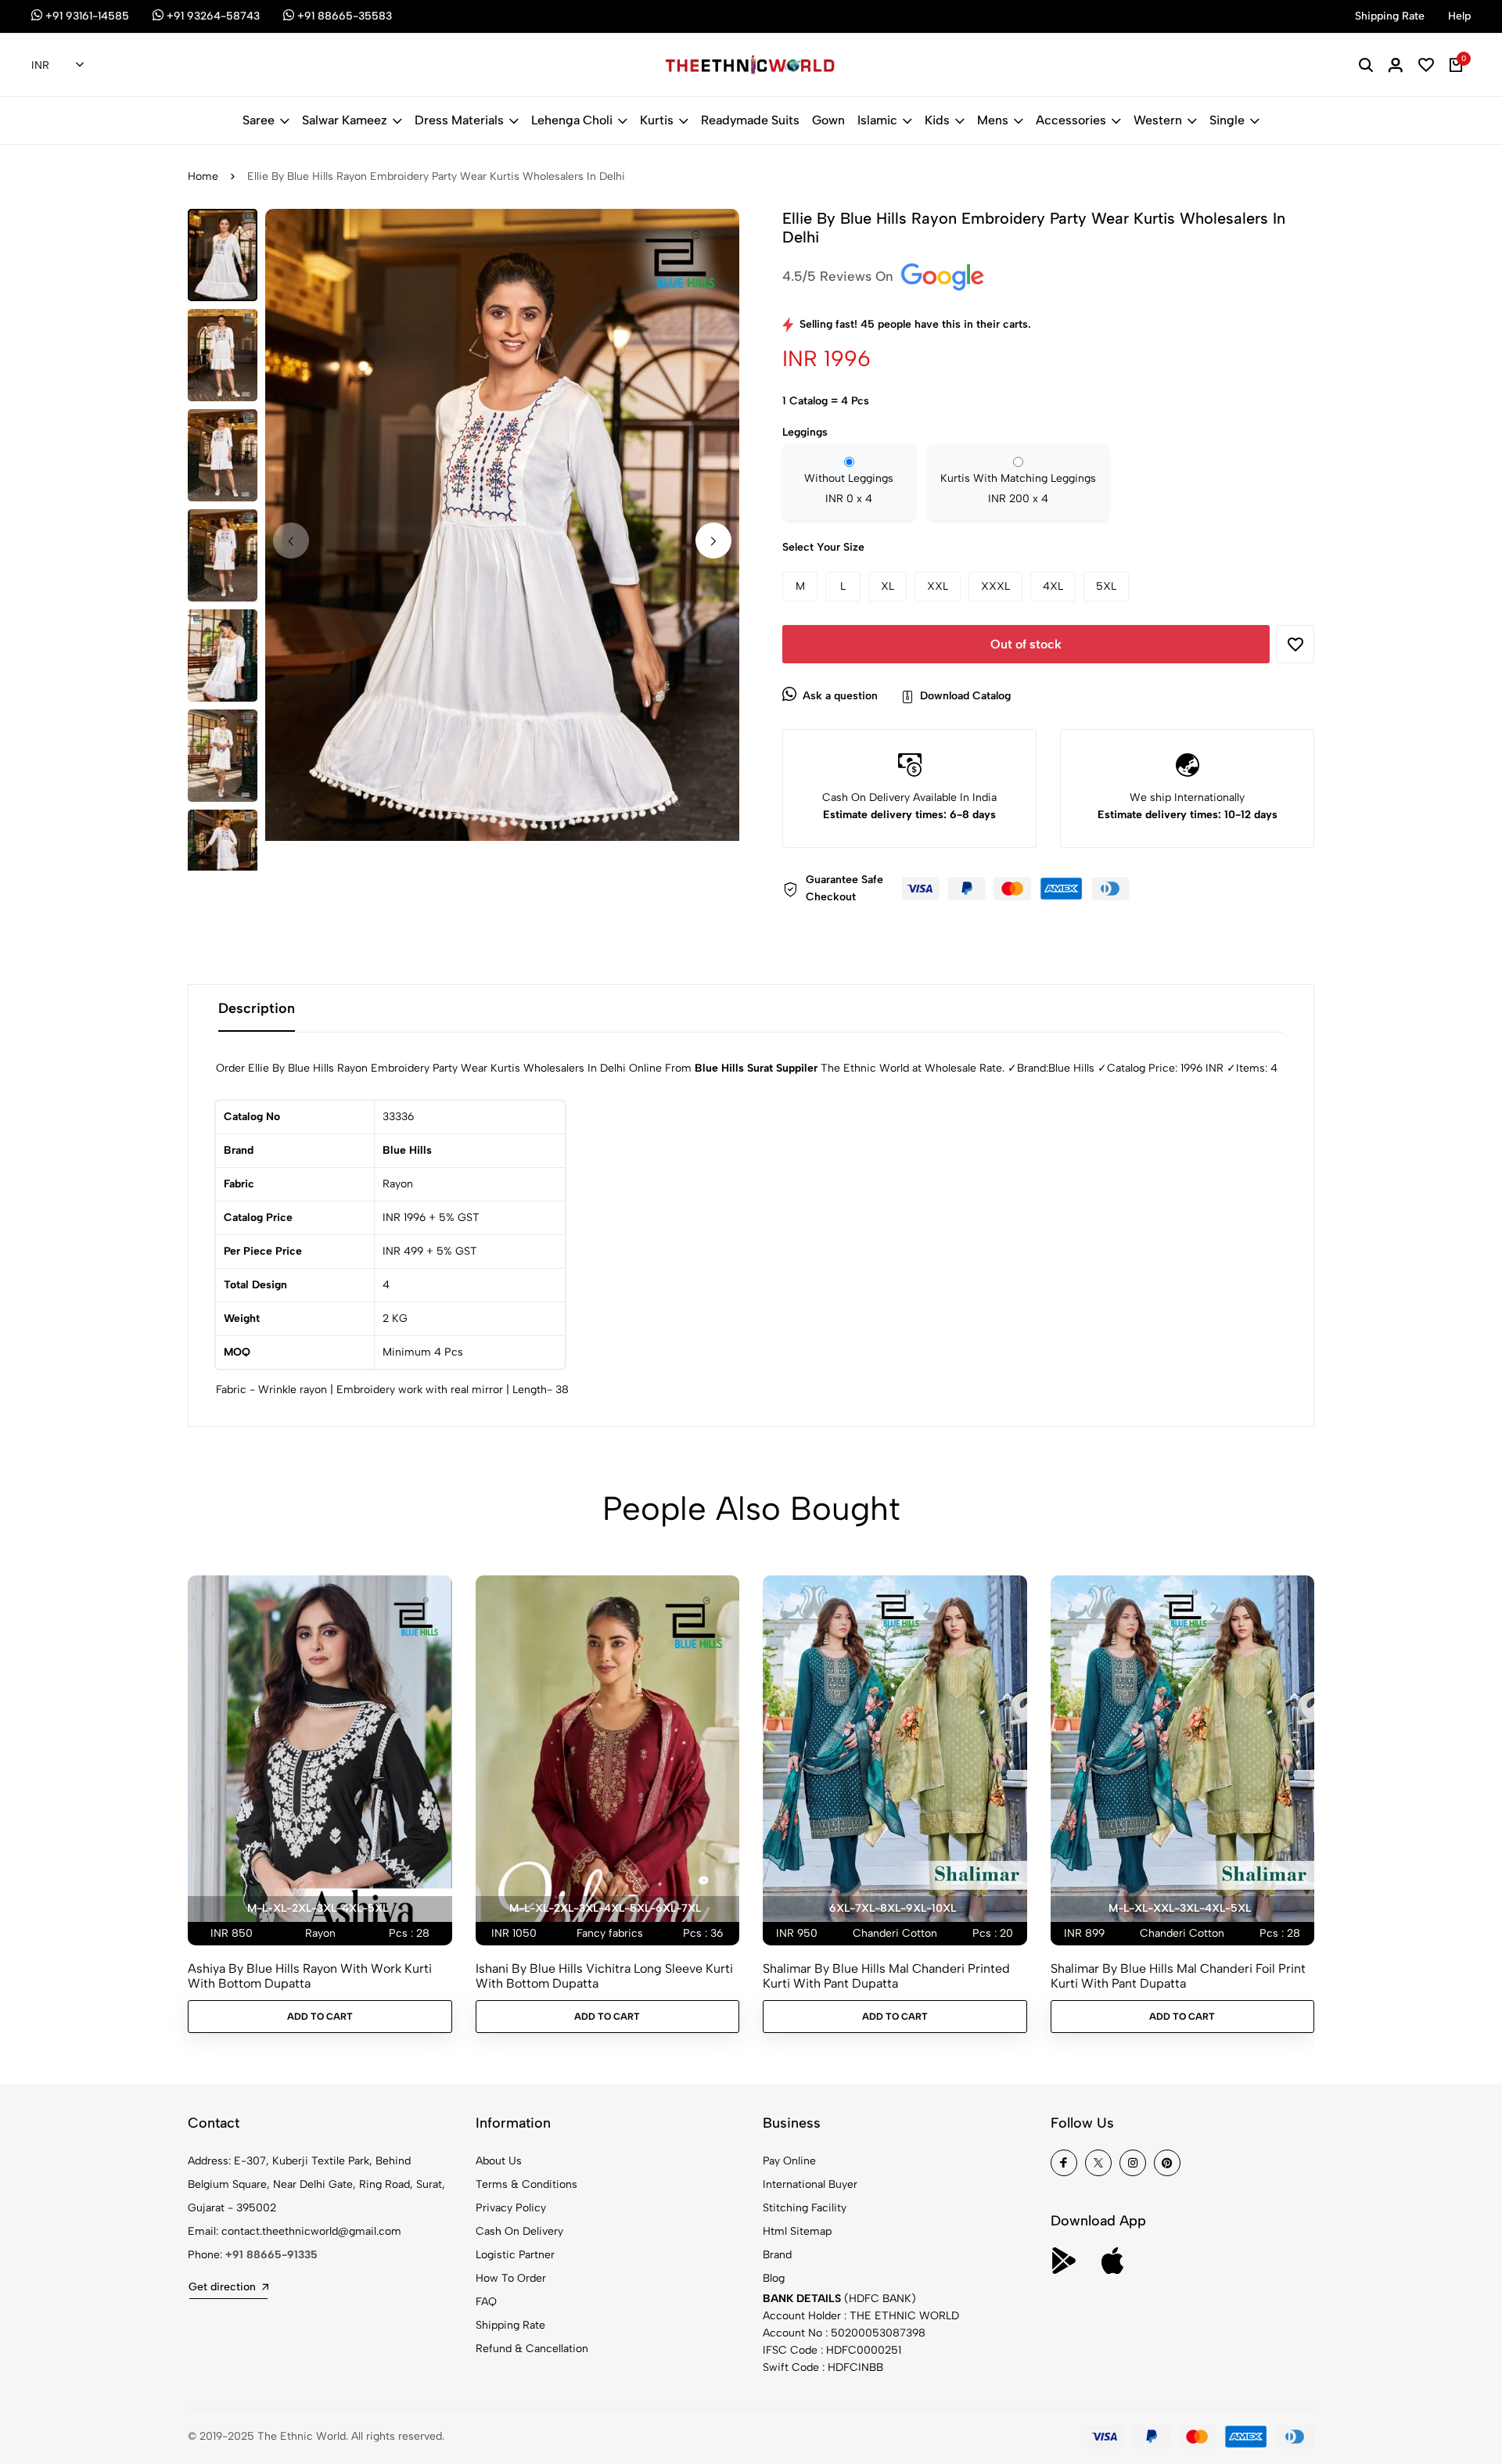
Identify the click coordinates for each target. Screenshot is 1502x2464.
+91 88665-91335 (271, 2255)
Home (203, 176)
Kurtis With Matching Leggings (1018, 488)
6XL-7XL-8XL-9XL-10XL (893, 1908)
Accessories (1071, 120)
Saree (259, 120)
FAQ (486, 2302)
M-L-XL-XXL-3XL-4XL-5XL (1180, 1908)
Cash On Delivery (519, 2231)
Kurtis (657, 120)
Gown (828, 120)
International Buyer (810, 2184)
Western (1158, 120)
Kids (937, 120)
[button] (713, 541)
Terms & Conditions (526, 2184)
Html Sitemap (797, 2231)
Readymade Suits (750, 120)
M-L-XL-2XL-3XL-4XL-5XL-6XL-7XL (605, 1908)
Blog (774, 2278)
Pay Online (789, 2161)
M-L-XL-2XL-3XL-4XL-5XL (318, 1908)
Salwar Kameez (345, 120)
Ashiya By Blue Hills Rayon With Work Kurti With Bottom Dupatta (310, 1976)
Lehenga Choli (572, 120)
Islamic (877, 120)
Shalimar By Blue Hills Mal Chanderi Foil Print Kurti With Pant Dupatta (1178, 1976)
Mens (993, 120)
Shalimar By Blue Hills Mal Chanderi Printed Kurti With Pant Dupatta (886, 1976)
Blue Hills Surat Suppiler (756, 1068)
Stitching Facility (805, 2208)
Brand (777, 2255)
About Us (499, 2161)
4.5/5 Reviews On (840, 276)
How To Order (511, 2278)
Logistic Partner (515, 2255)
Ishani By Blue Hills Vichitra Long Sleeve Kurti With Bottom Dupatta (604, 1976)
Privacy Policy (511, 2208)
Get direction (222, 2287)
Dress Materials (459, 120)
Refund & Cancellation (532, 2349)
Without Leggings (849, 488)
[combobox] (57, 66)
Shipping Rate (510, 2325)
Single (1227, 120)
